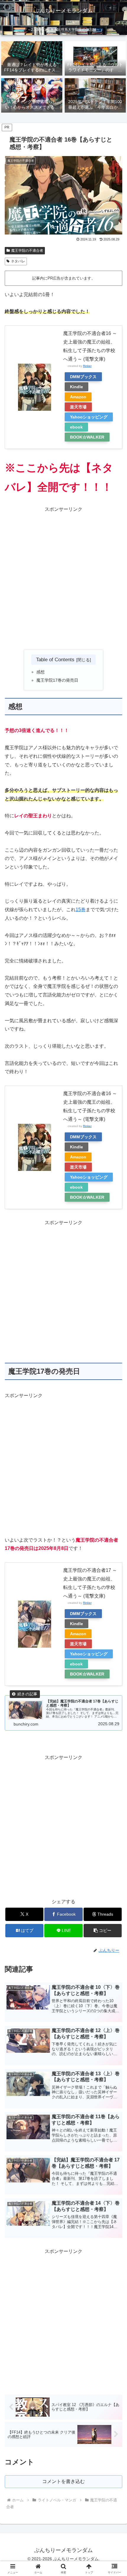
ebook (76, 427)
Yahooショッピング (89, 417)
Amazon (78, 397)
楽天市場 (78, 407)
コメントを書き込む (63, 2481)
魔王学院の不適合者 (27, 251)
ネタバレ (18, 261)
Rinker (87, 366)
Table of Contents (55, 659)
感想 (40, 672)
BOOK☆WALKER (87, 437)
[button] (103, 1931)
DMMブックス (83, 377)
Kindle (76, 387)
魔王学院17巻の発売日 (57, 680)
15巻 (81, 910)
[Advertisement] (63, 577)
